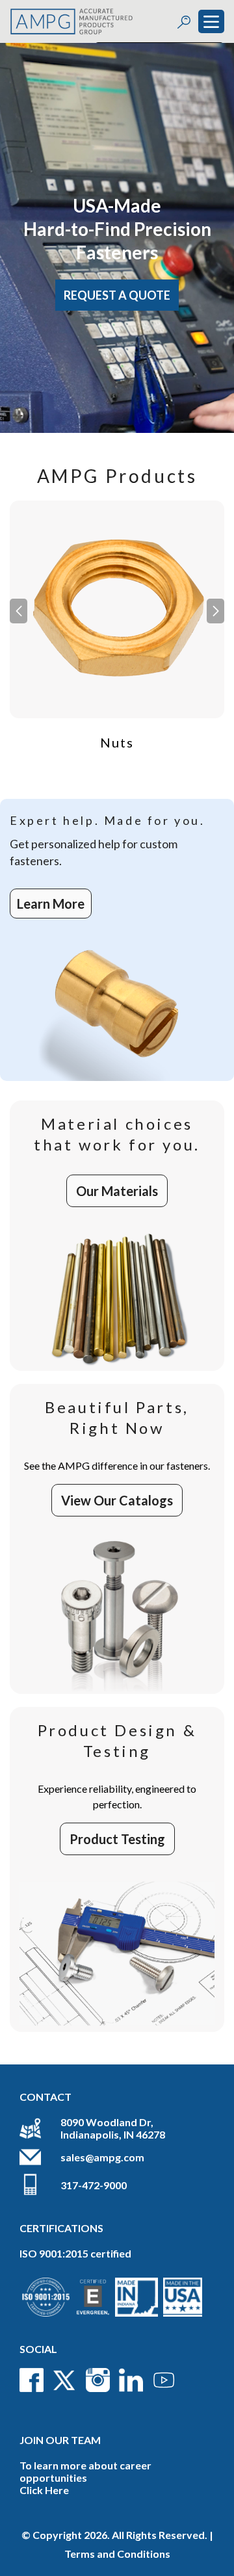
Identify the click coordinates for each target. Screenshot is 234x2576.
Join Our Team (60, 2440)
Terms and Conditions (117, 2554)
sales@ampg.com (102, 2157)
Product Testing (117, 1839)
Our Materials (117, 1191)
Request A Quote (117, 295)
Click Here (44, 2490)
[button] (215, 611)
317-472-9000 (94, 2185)
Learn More (51, 904)
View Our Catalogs (117, 1500)
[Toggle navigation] (211, 21)
